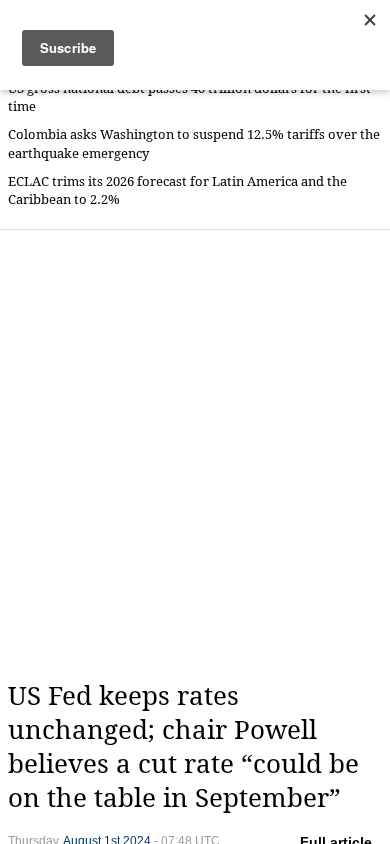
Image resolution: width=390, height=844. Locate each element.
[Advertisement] (195, 455)
